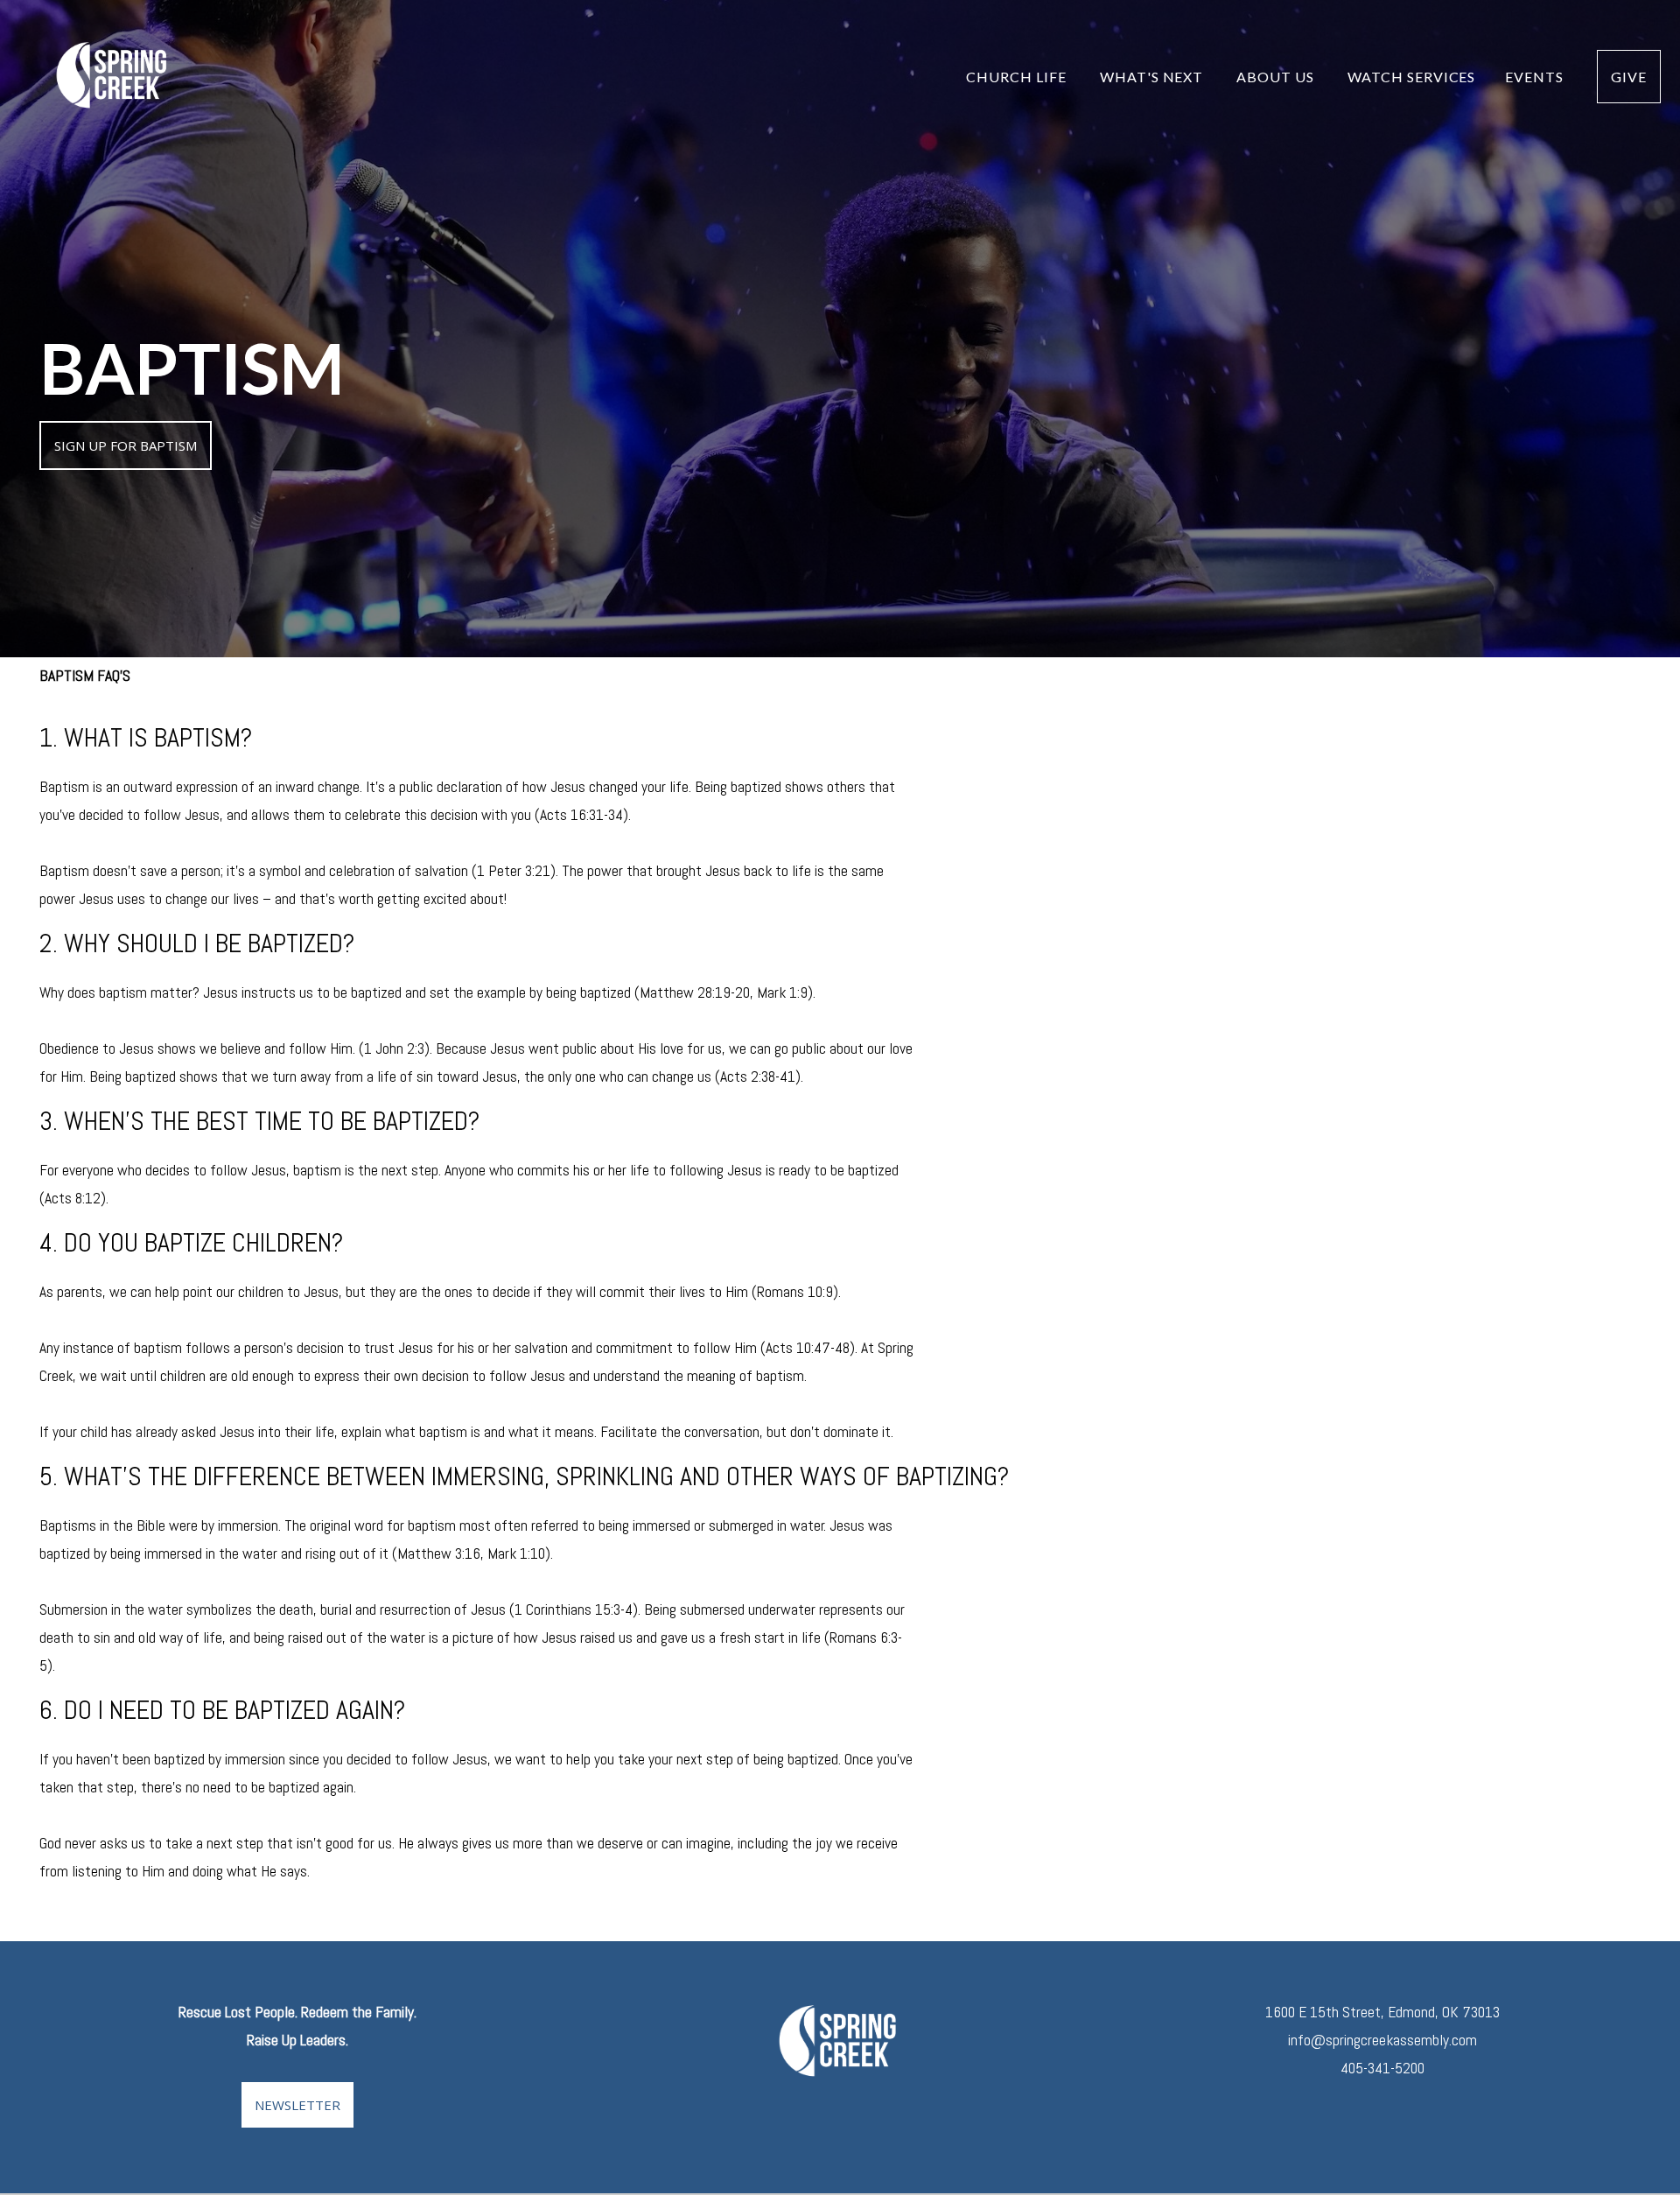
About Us (1277, 77)
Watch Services (1411, 77)
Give (1629, 77)
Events (1536, 77)
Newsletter (297, 2105)
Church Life (1018, 77)
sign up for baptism (126, 445)
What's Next (1154, 77)
